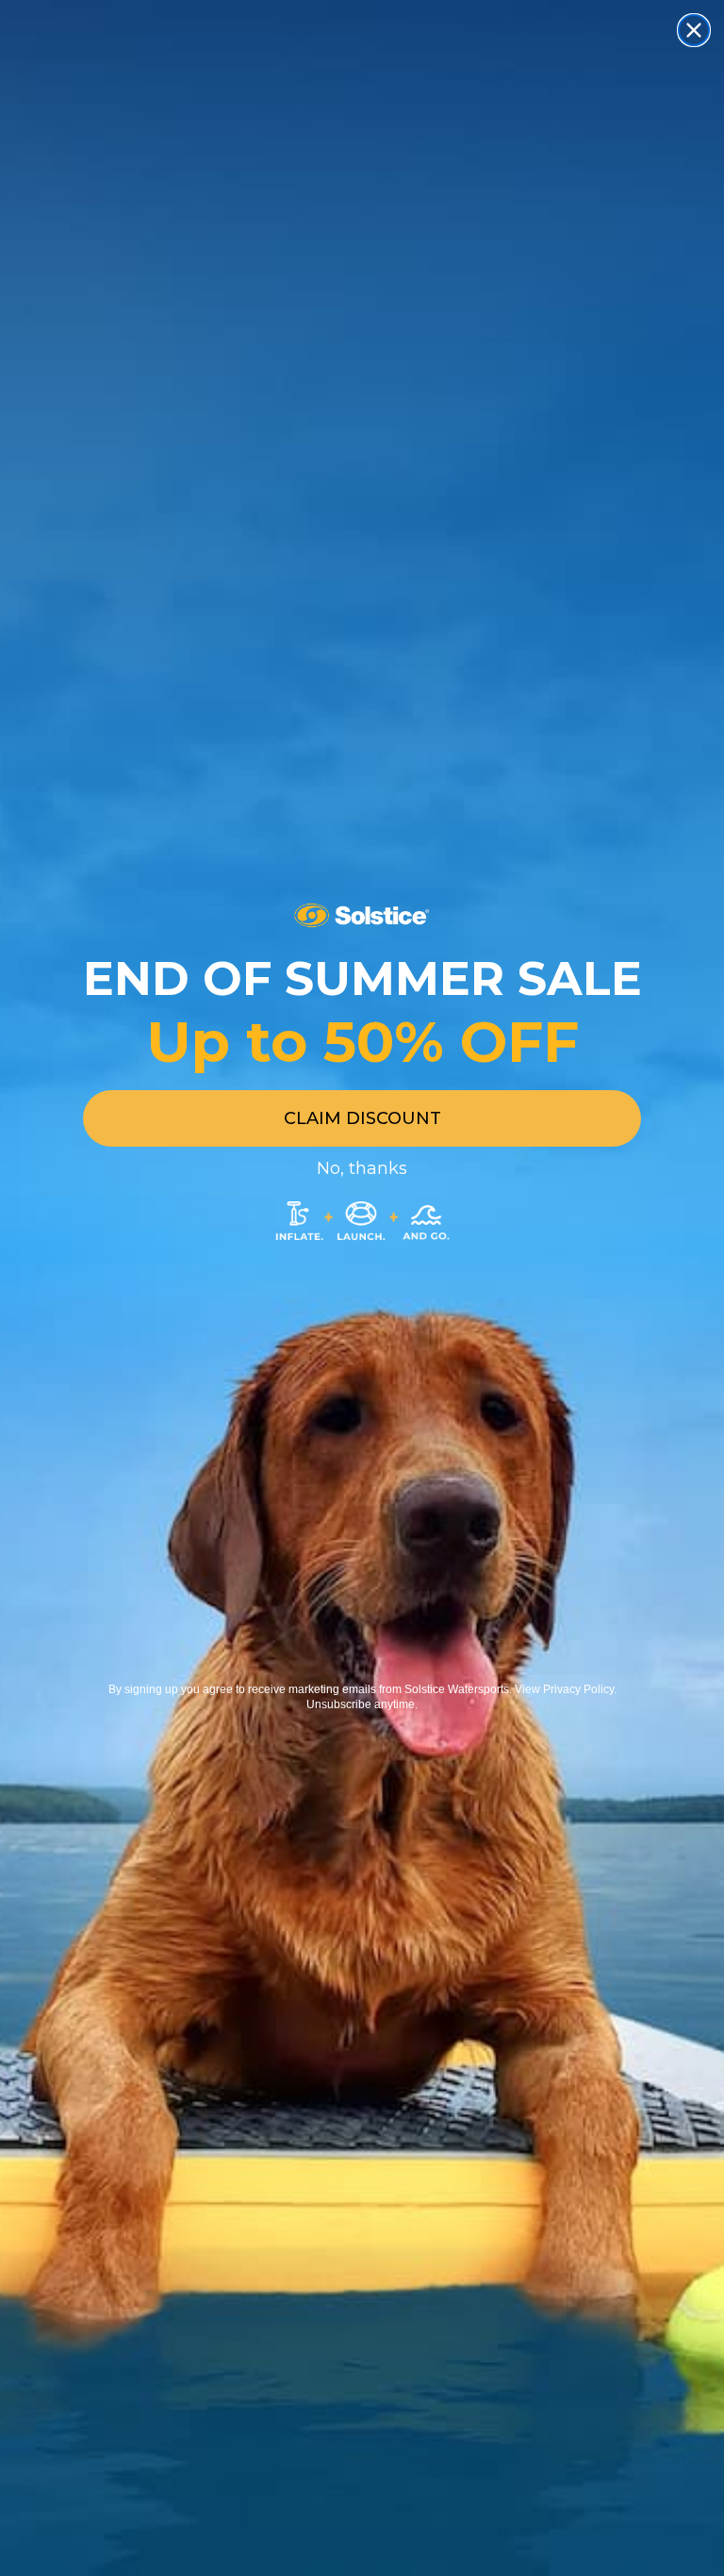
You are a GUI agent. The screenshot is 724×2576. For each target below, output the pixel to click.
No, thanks (362, 1168)
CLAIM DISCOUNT (362, 1118)
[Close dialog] (694, 30)
